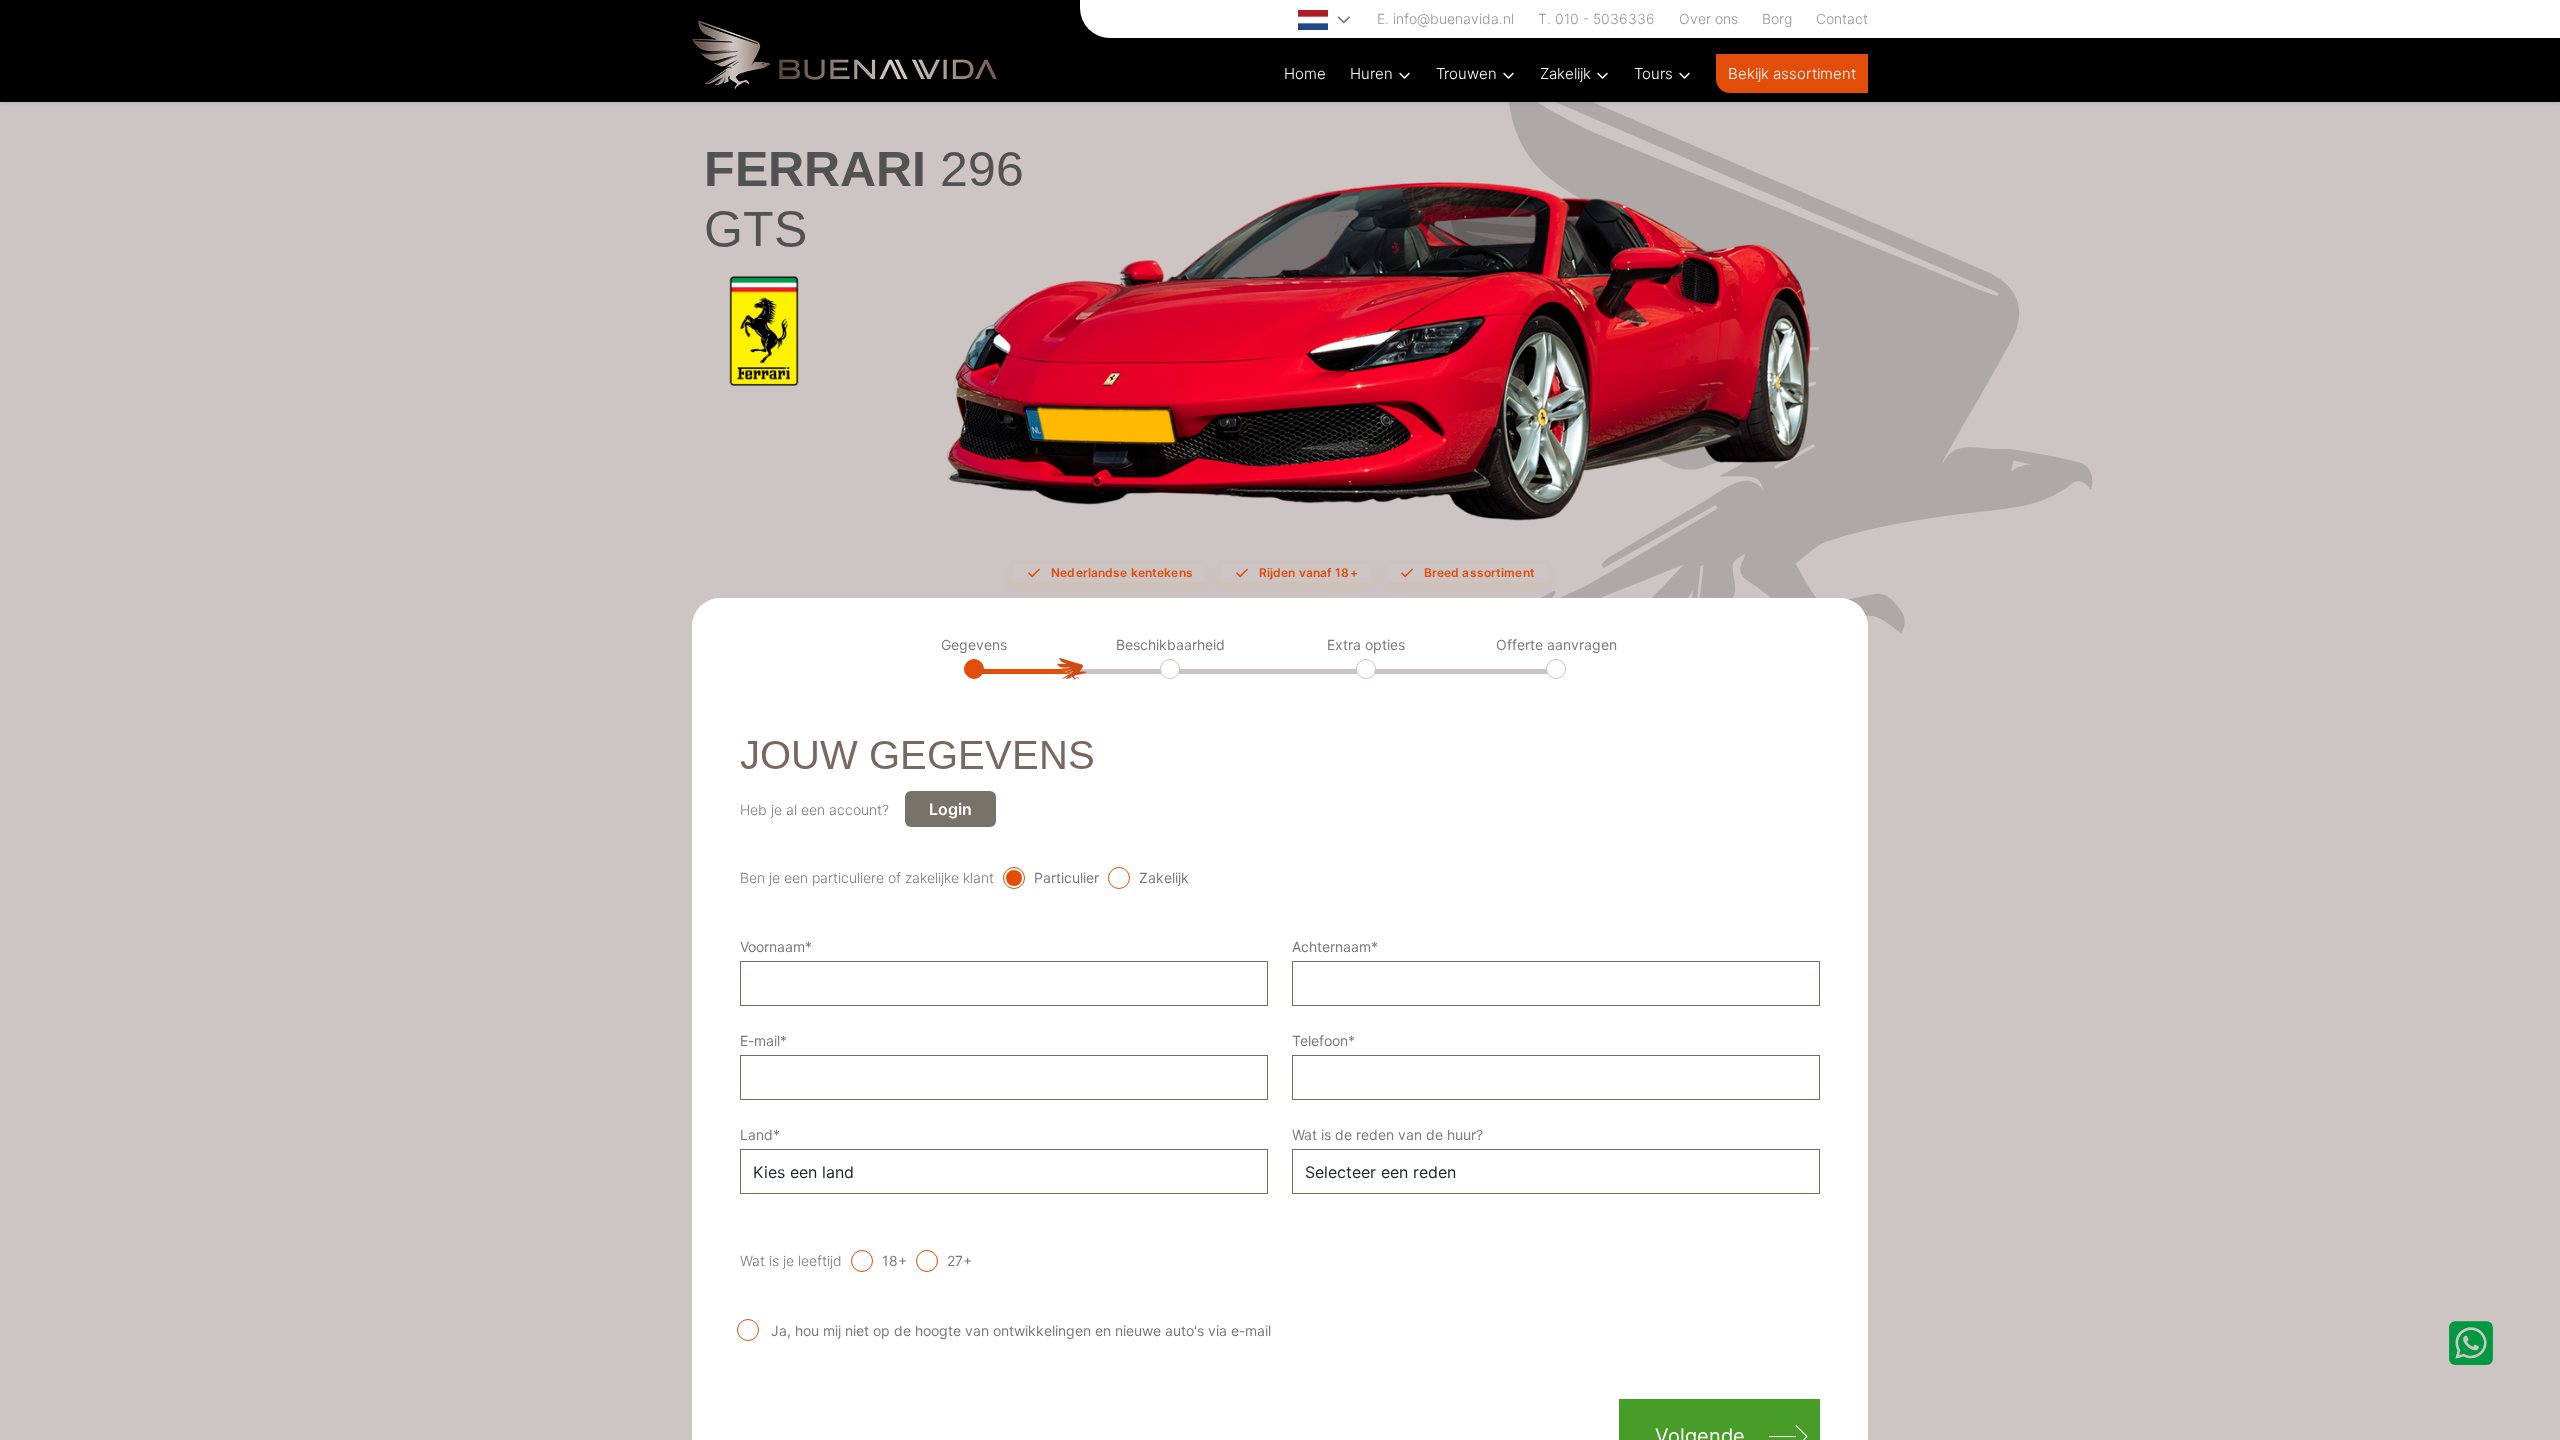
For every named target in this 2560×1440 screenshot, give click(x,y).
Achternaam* (1335, 946)
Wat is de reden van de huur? (1387, 1134)
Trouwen (1468, 73)
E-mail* (763, 1040)
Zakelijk (1567, 73)
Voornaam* (776, 946)
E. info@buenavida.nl (1445, 18)
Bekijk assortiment (1792, 73)
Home (1305, 73)
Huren (1373, 73)
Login (950, 809)
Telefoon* (1323, 1040)
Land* (760, 1134)
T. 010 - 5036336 (1596, 18)
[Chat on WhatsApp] (2471, 1343)
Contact (1842, 18)
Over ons (1708, 18)
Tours (1655, 73)
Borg (1777, 18)
